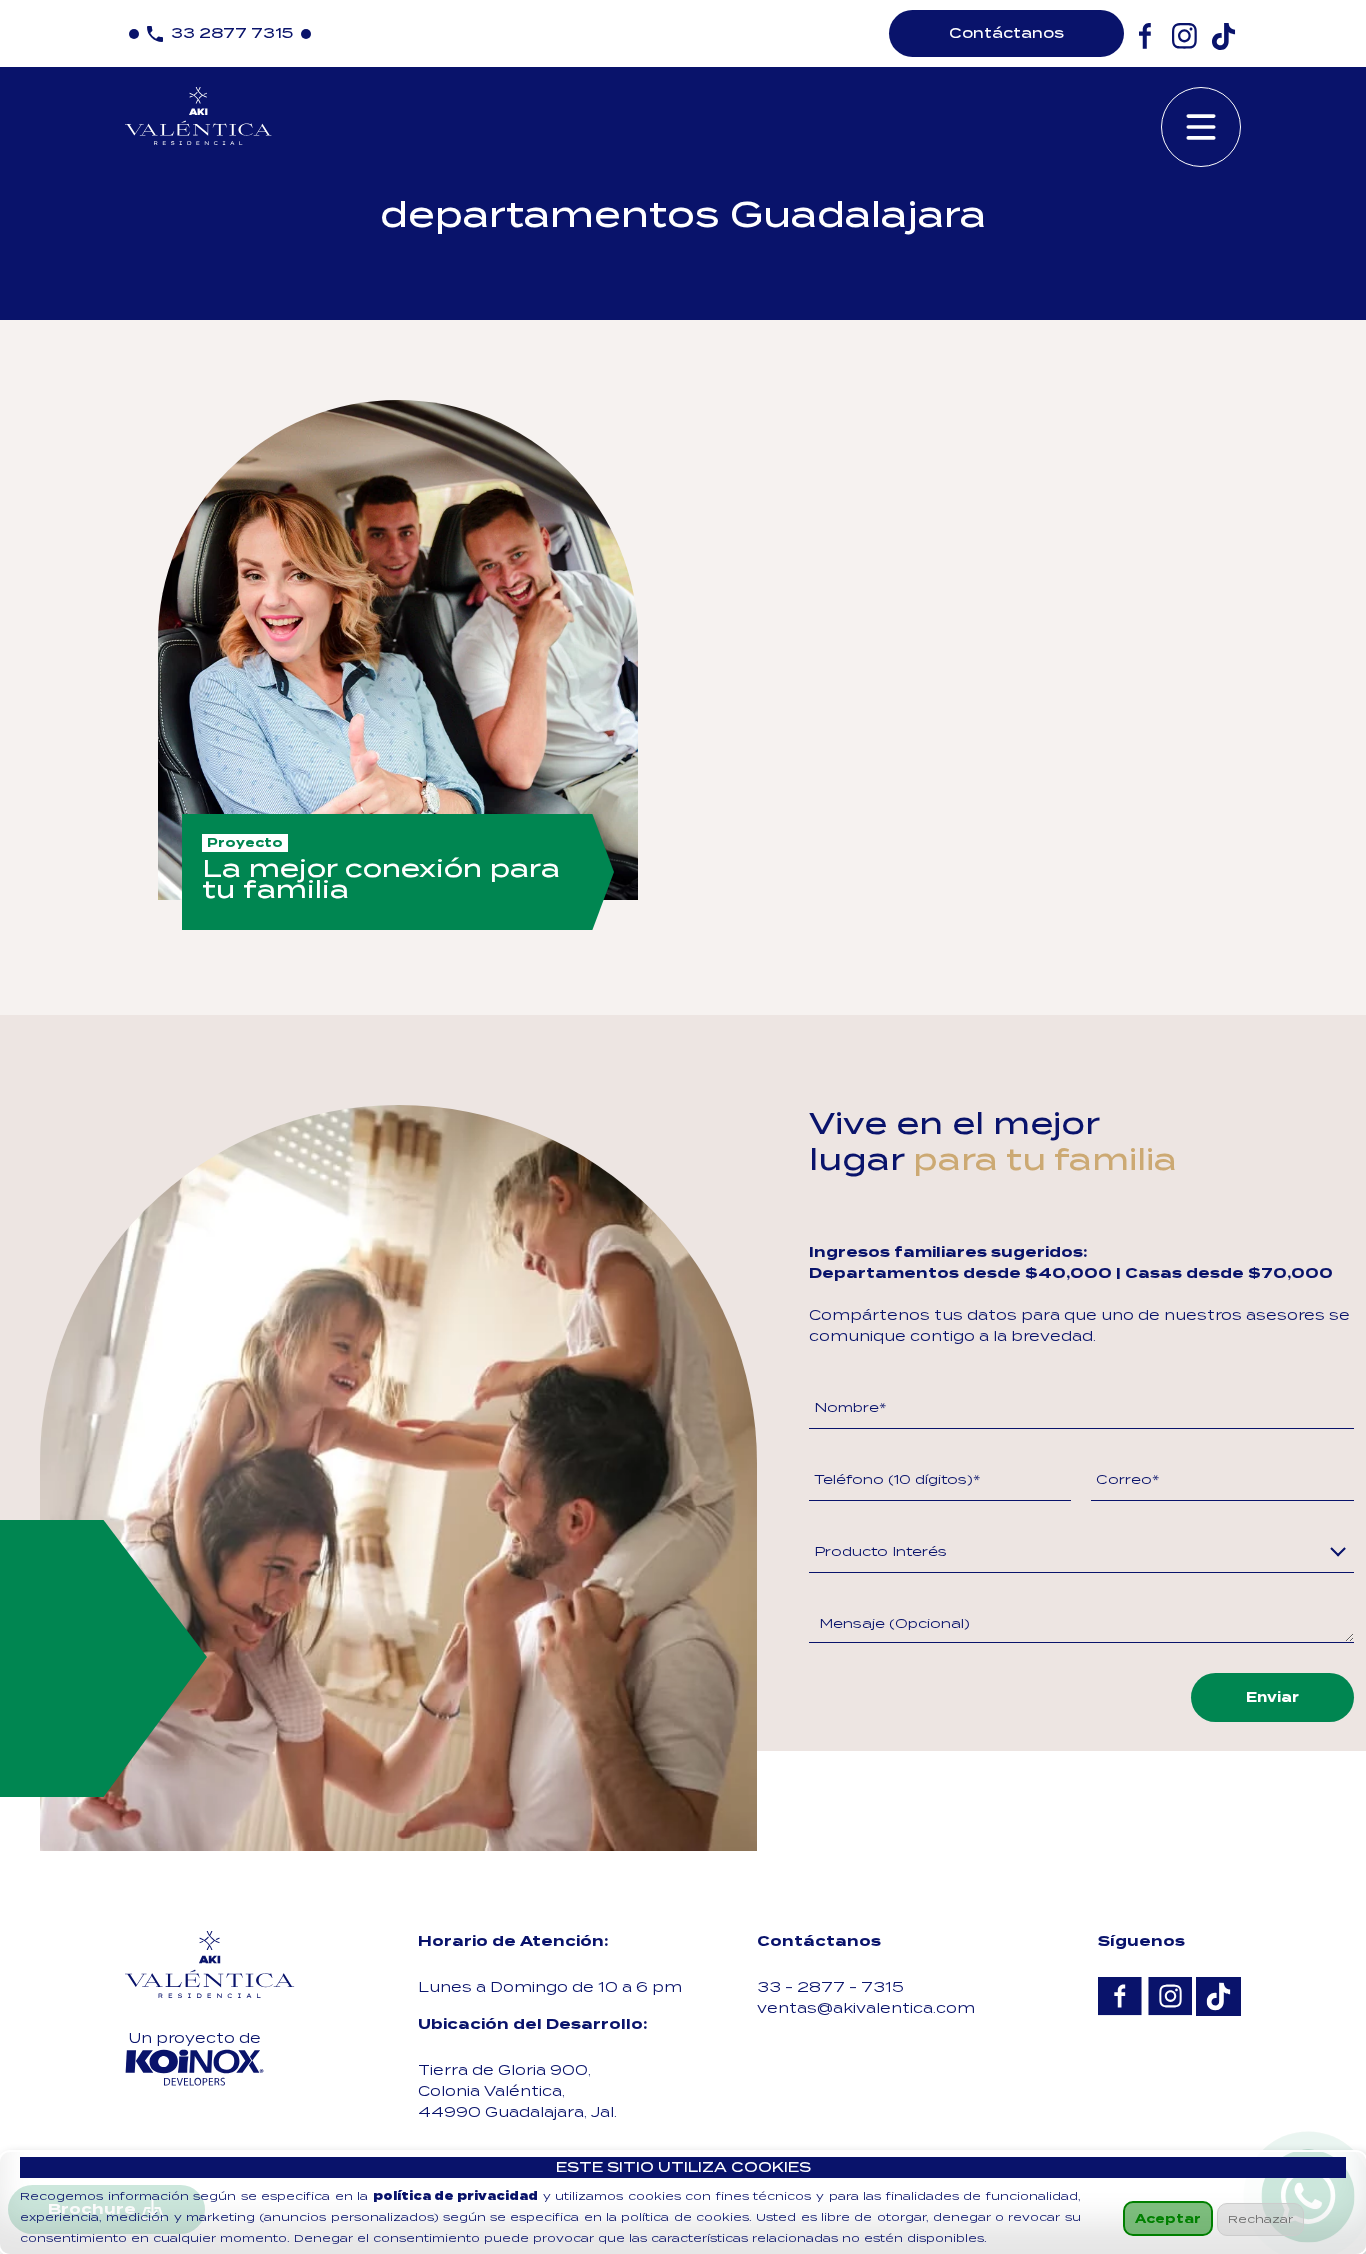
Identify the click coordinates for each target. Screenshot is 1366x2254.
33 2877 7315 (232, 33)
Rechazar (1260, 2219)
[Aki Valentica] (198, 113)
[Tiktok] (1223, 36)
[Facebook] (1145, 36)
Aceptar (1168, 2218)
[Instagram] (1184, 36)
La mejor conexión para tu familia (381, 879)
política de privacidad (455, 2196)
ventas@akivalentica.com (866, 2008)
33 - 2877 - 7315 (830, 1987)
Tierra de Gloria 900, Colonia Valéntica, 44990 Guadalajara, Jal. (517, 2091)
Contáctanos (1006, 33)
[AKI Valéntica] (210, 1964)
